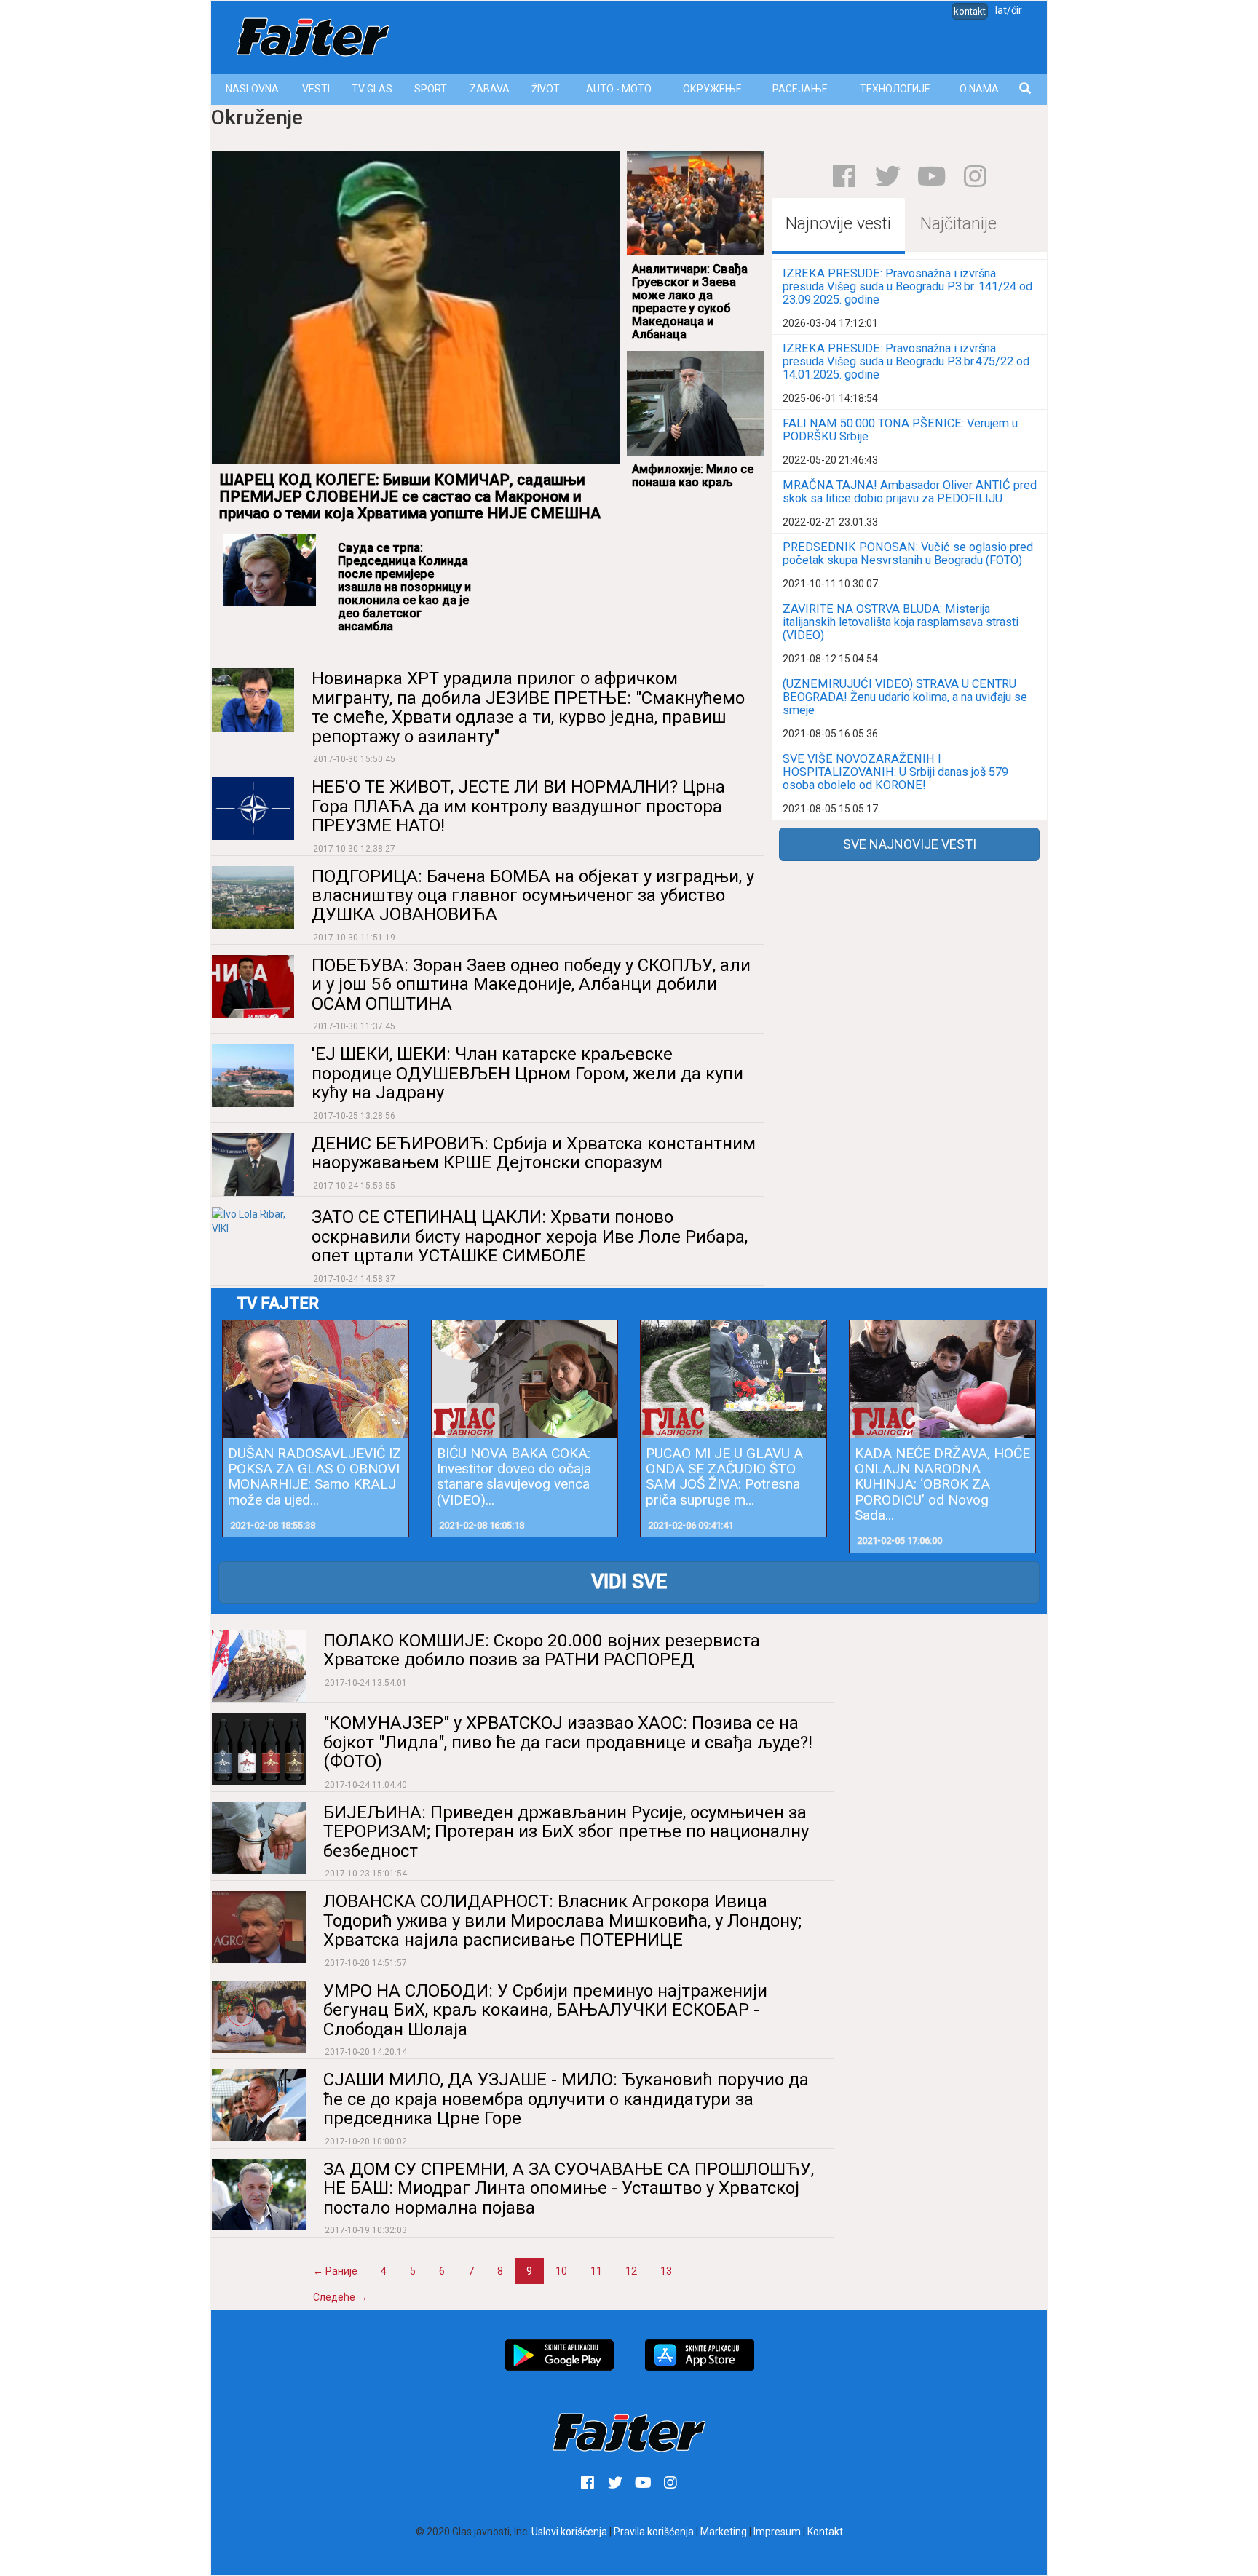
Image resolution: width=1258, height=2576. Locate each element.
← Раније (335, 2271)
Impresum (777, 2532)
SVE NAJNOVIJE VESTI (910, 844)
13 (666, 2271)
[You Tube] (931, 176)
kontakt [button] (970, 11)
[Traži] (1026, 89)
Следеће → (340, 2297)
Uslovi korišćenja (569, 2532)
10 (561, 2271)
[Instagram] (975, 176)
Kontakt (825, 2532)
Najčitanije (958, 224)
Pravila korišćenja (654, 2532)
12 (631, 2271)
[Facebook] (844, 176)
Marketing (724, 2532)
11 (596, 2271)
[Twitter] (888, 176)
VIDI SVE (629, 1582)
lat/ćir (1009, 10)
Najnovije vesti (838, 224)
